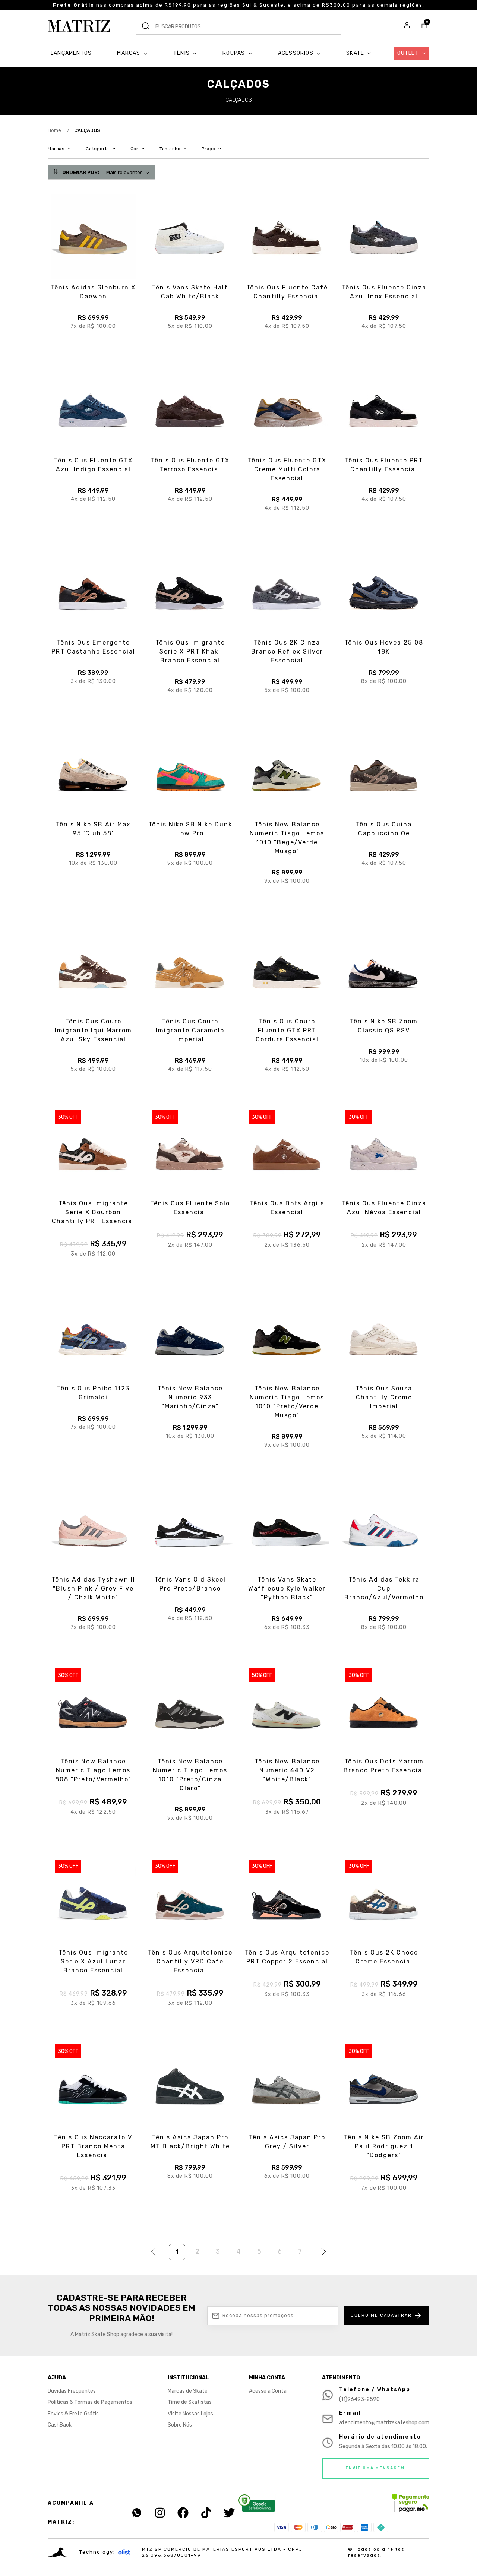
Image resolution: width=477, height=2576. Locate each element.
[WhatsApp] (137, 2513)
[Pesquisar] (146, 26)
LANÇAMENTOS (71, 53)
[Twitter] (229, 2513)
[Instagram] (160, 2513)
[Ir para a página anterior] (155, 2253)
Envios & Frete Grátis (73, 2414)
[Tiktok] (206, 2513)
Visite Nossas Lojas (190, 2414)
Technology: (97, 2552)
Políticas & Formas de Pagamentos (90, 2402)
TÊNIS (182, 53)
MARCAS (129, 53)
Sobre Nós (180, 2425)
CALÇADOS (87, 130)
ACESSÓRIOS (296, 53)
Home (59, 130)
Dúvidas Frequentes (72, 2391)
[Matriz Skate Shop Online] (79, 26)
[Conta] (407, 26)
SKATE (356, 53)
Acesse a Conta (268, 2391)
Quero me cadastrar (381, 2315)
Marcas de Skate (188, 2391)
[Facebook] (183, 2513)
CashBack (60, 2425)
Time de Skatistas (190, 2402)
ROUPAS (234, 53)
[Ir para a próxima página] (322, 2253)
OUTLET (409, 53)
